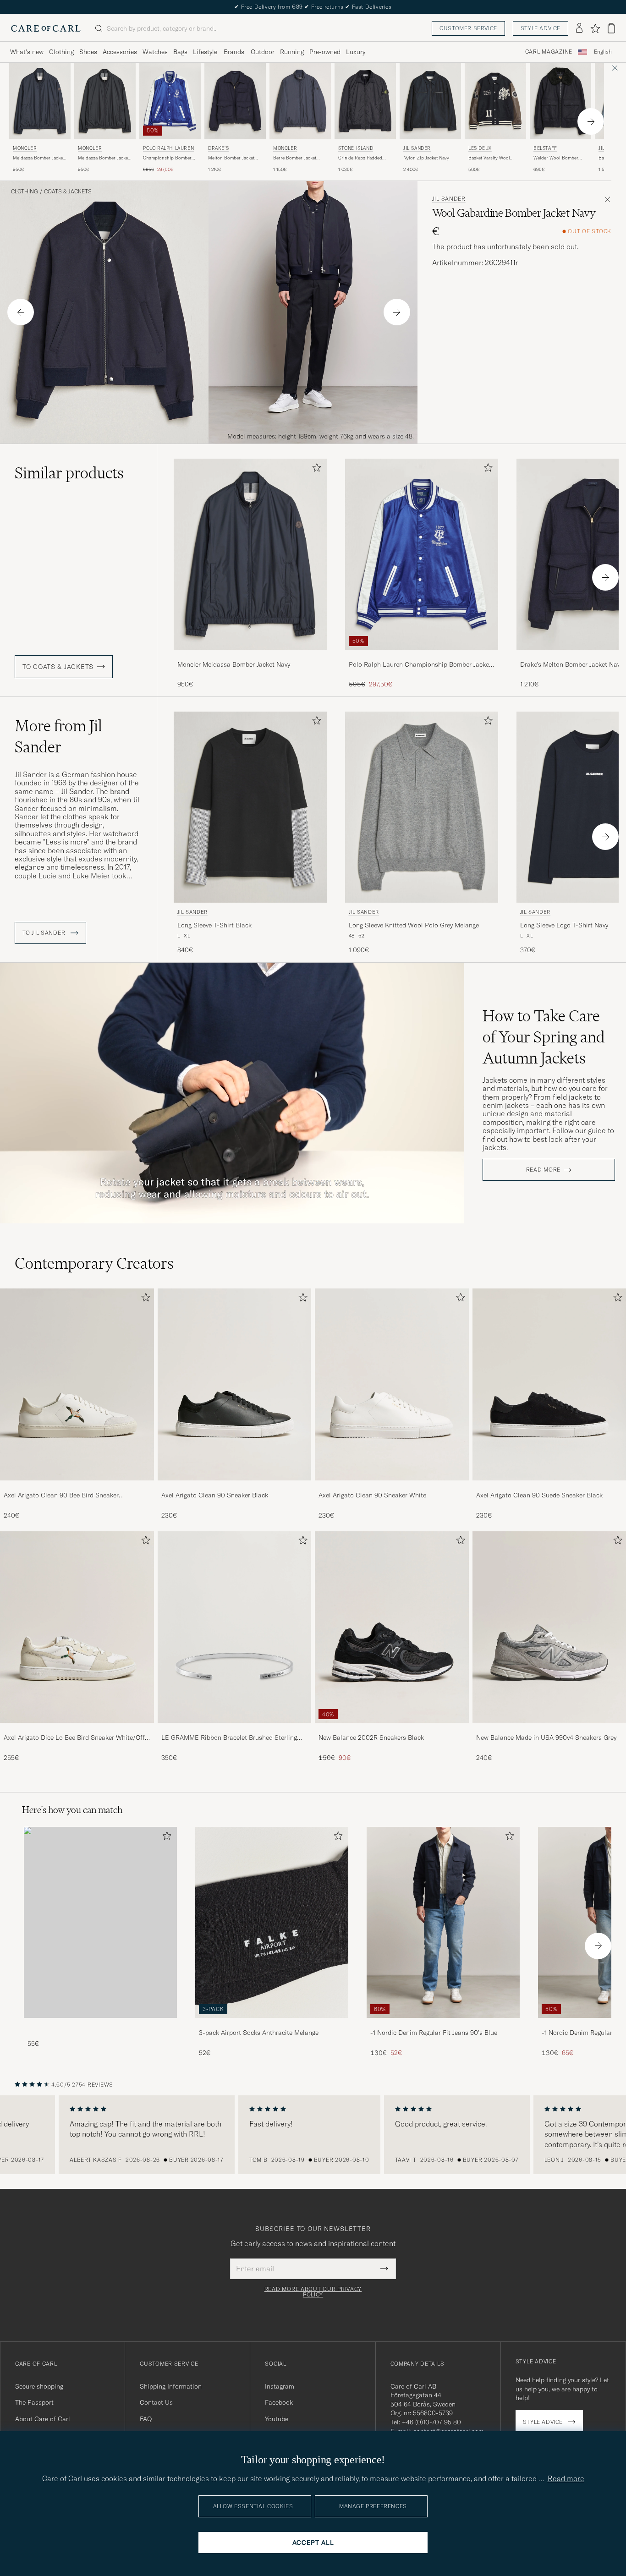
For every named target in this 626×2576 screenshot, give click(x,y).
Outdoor (263, 52)
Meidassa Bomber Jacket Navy (38, 158)
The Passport (34, 2402)
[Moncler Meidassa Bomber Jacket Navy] (250, 656)
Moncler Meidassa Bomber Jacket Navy (234, 664)
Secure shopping (39, 2386)
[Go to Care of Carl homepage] (46, 28)
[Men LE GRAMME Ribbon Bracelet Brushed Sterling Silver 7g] (235, 1627)
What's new (27, 52)
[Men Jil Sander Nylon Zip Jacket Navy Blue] (430, 101)
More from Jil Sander (58, 736)
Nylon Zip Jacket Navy (426, 158)
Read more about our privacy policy (313, 2292)
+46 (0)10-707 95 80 (431, 2422)
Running (292, 52)
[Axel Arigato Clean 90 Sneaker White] (392, 1487)
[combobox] (603, 52)
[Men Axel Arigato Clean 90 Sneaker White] (392, 1384)
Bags (180, 52)
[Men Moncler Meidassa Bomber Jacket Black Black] (105, 101)
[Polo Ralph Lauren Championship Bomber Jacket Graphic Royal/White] (422, 656)
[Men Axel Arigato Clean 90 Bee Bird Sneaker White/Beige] (77, 1384)
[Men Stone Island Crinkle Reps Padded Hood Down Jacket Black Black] (365, 101)
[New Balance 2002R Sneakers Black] (392, 1729)
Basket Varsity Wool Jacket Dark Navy (489, 158)
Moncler (25, 148)
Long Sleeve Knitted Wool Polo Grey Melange (414, 925)
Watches (155, 52)
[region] (313, 2135)
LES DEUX (480, 148)
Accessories (120, 52)
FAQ (146, 2419)
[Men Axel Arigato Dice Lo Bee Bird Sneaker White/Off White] (77, 1627)
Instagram (280, 2386)
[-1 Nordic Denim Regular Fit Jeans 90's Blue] (443, 2024)
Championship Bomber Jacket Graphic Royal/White (167, 158)
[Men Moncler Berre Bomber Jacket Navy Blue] (300, 101)
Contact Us (156, 2402)
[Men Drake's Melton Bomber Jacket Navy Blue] (235, 101)
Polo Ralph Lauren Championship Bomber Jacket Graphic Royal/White (420, 665)
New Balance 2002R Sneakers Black (371, 1737)
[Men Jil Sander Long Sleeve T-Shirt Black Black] (250, 807)
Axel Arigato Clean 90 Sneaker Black (215, 1495)
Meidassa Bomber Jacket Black (104, 158)
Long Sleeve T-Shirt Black (214, 925)
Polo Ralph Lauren (168, 148)
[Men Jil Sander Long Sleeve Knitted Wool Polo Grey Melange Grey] (422, 807)
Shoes (88, 52)
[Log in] (579, 28)
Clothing (61, 52)
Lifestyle (205, 52)
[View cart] (611, 28)
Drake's (218, 148)
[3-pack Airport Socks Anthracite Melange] (272, 2024)
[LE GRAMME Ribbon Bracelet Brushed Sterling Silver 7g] (235, 1729)
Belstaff (545, 148)
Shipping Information (171, 2386)
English (603, 52)
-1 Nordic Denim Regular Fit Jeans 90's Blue (434, 2033)
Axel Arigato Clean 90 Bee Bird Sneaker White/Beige (61, 1496)
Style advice (541, 28)
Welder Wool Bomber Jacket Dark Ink (556, 158)
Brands (234, 52)
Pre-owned (325, 52)
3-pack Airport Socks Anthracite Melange (259, 2033)
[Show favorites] (595, 28)
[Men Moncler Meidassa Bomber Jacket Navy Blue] (40, 101)
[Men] (100, 1922)
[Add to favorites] (315, 469)
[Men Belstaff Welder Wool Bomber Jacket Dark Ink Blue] (560, 101)
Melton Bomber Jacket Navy (231, 158)
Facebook (279, 2402)
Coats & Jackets (68, 192)
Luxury (356, 52)
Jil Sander (417, 148)
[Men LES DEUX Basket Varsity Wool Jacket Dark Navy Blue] (495, 101)
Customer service (468, 28)
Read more (543, 1170)
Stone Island (356, 148)
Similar (69, 473)
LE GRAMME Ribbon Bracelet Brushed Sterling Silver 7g (229, 1738)
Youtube (277, 2419)
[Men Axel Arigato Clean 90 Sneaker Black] (235, 1384)
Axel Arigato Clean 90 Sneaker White (372, 1495)
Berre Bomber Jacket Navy (295, 158)
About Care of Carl (43, 2419)
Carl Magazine (549, 52)
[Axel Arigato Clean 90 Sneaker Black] (235, 1487)
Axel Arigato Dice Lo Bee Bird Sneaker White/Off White (74, 1738)
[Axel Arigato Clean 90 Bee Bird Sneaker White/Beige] (77, 1487)
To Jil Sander (45, 933)
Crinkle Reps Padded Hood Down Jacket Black (364, 158)
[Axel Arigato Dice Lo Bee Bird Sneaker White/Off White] (77, 1729)
